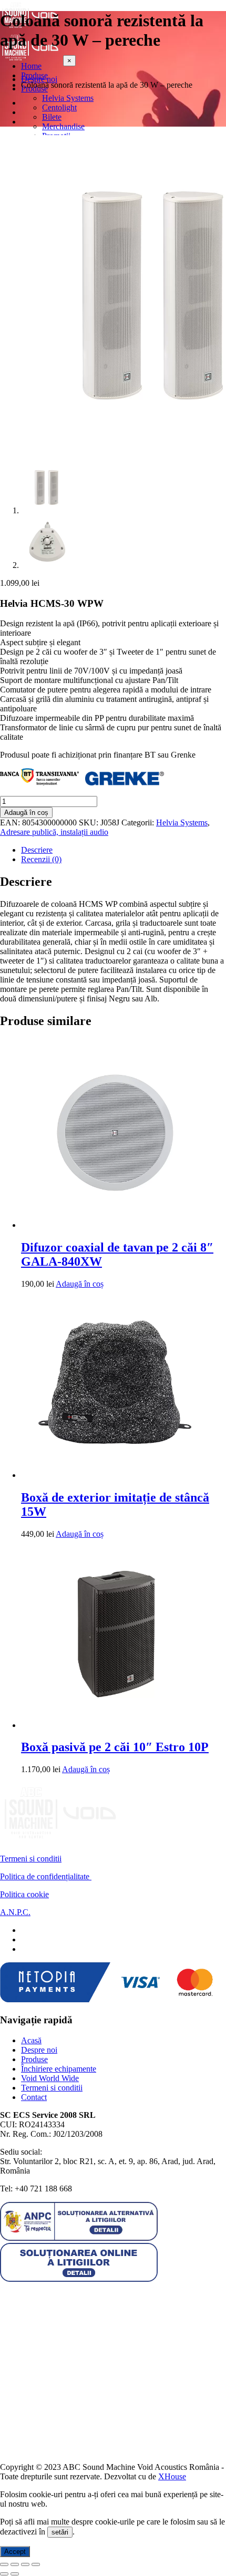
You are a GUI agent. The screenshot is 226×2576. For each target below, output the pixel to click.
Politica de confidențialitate (46, 1876)
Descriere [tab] (37, 850)
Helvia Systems (182, 823)
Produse (34, 2059)
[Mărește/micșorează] (4, 2564)
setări (60, 2532)
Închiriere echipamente (59, 2069)
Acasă (31, 2040)
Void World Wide (50, 2078)
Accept (15, 2552)
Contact (34, 2097)
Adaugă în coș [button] (80, 1284)
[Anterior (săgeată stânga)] (4, 2574)
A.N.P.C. (15, 1912)
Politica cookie (24, 1894)
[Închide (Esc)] (36, 2564)
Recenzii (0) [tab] (41, 859)
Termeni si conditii (31, 1859)
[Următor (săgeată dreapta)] (15, 2574)
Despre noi (39, 2050)
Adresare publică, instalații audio (54, 832)
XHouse (172, 2476)
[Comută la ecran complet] (15, 2564)
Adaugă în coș (26, 813)
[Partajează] (25, 2564)
